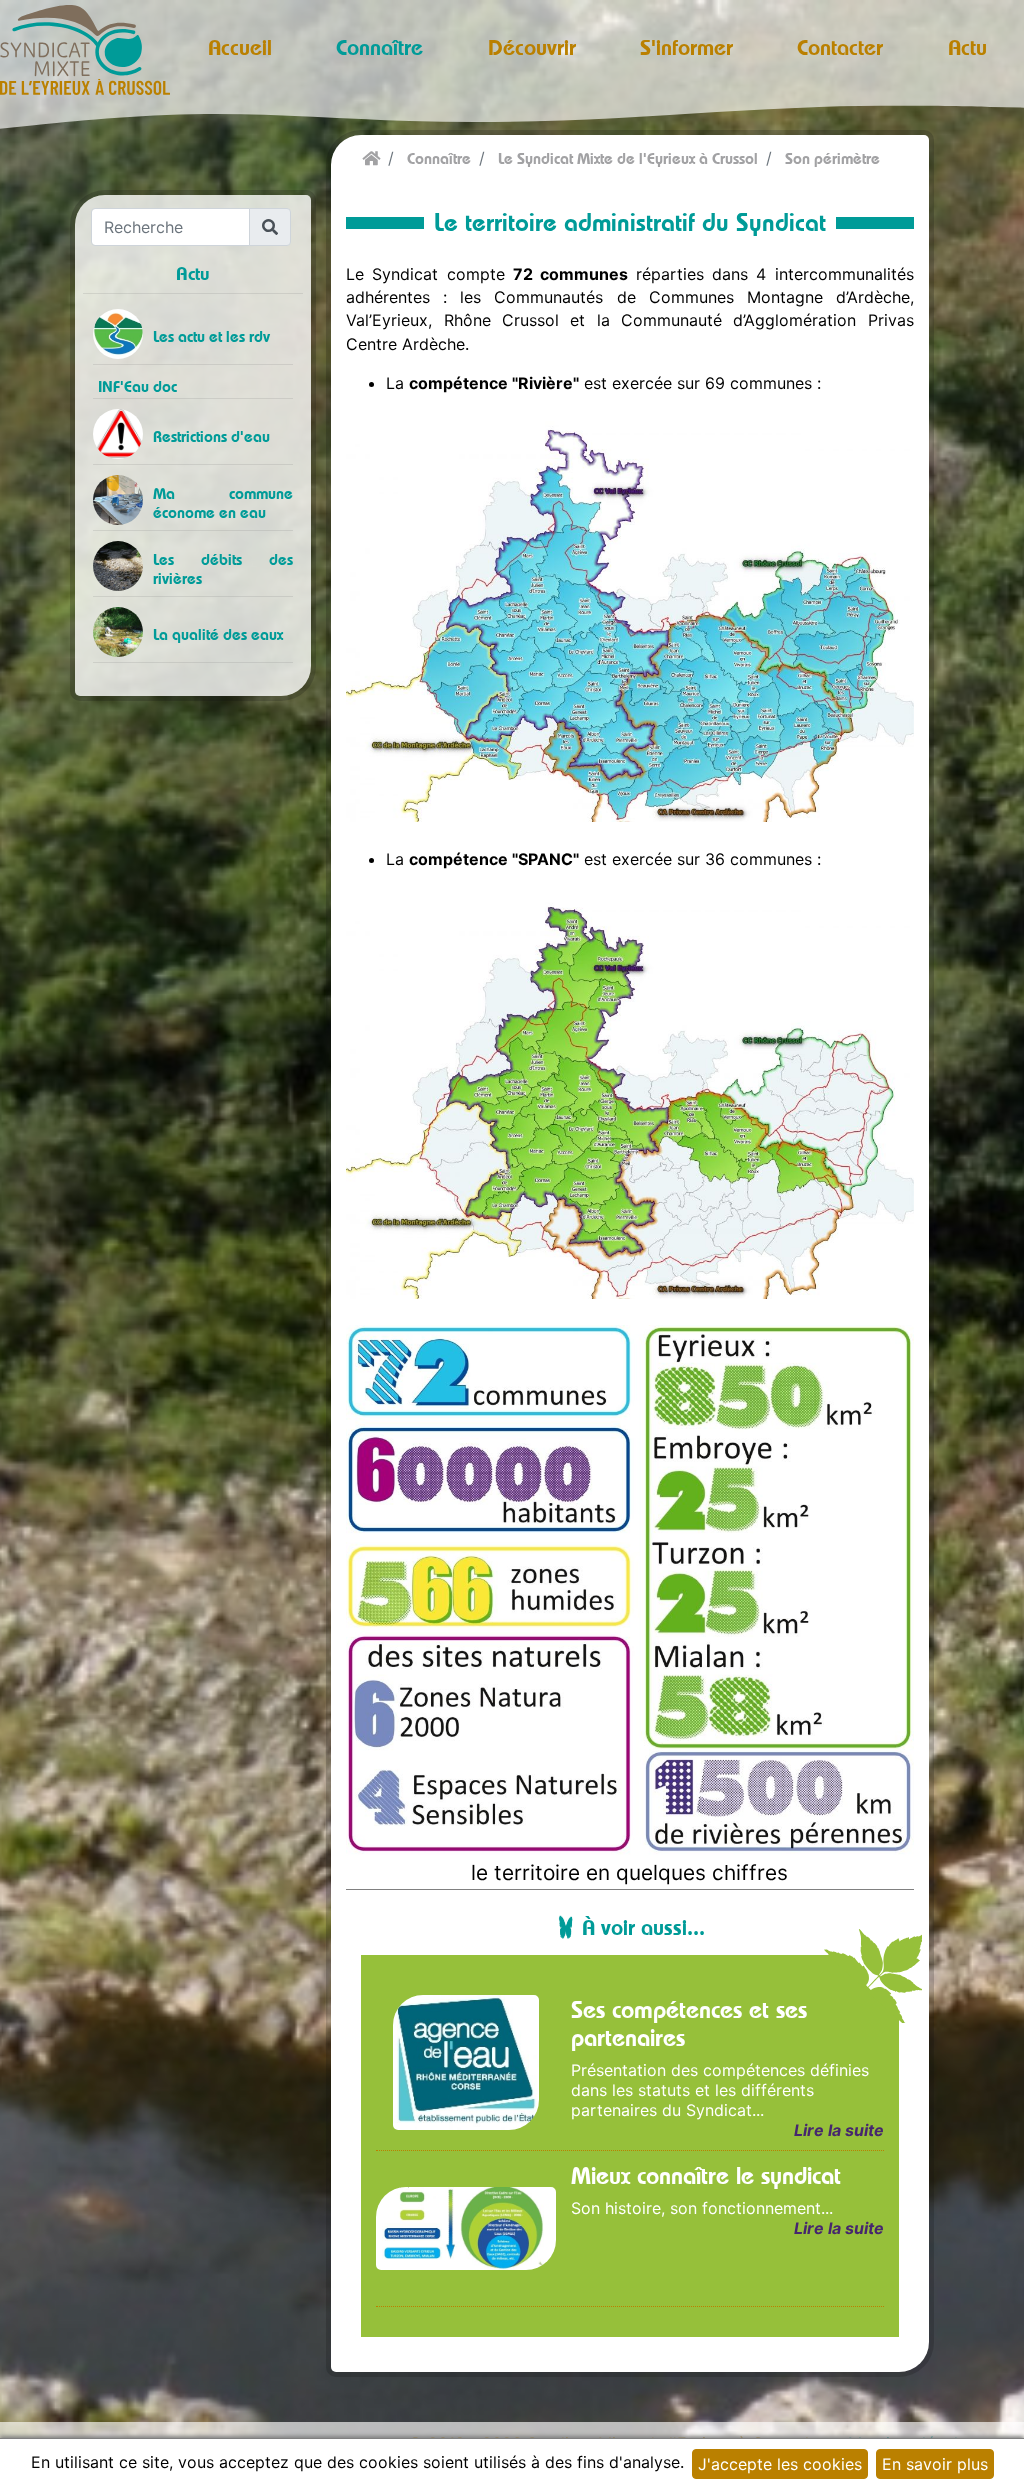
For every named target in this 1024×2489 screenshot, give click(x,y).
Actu (967, 47)
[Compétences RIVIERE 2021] (629, 620)
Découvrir (532, 47)
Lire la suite (838, 2130)
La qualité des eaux (218, 634)
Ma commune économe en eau (223, 503)
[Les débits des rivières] (132, 566)
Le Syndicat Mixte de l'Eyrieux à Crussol (628, 158)
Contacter (840, 47)
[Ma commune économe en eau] (130, 500)
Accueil (240, 47)
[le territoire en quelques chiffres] (629, 1589)
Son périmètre (832, 158)
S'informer (686, 47)
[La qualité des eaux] (120, 632)
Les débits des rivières (223, 569)
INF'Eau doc (137, 386)
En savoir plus (935, 2464)
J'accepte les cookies (780, 2464)
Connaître (379, 47)
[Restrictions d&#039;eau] (121, 434)
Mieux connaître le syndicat (706, 2175)
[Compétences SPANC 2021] (629, 1097)
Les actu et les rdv (211, 336)
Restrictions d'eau (211, 436)
